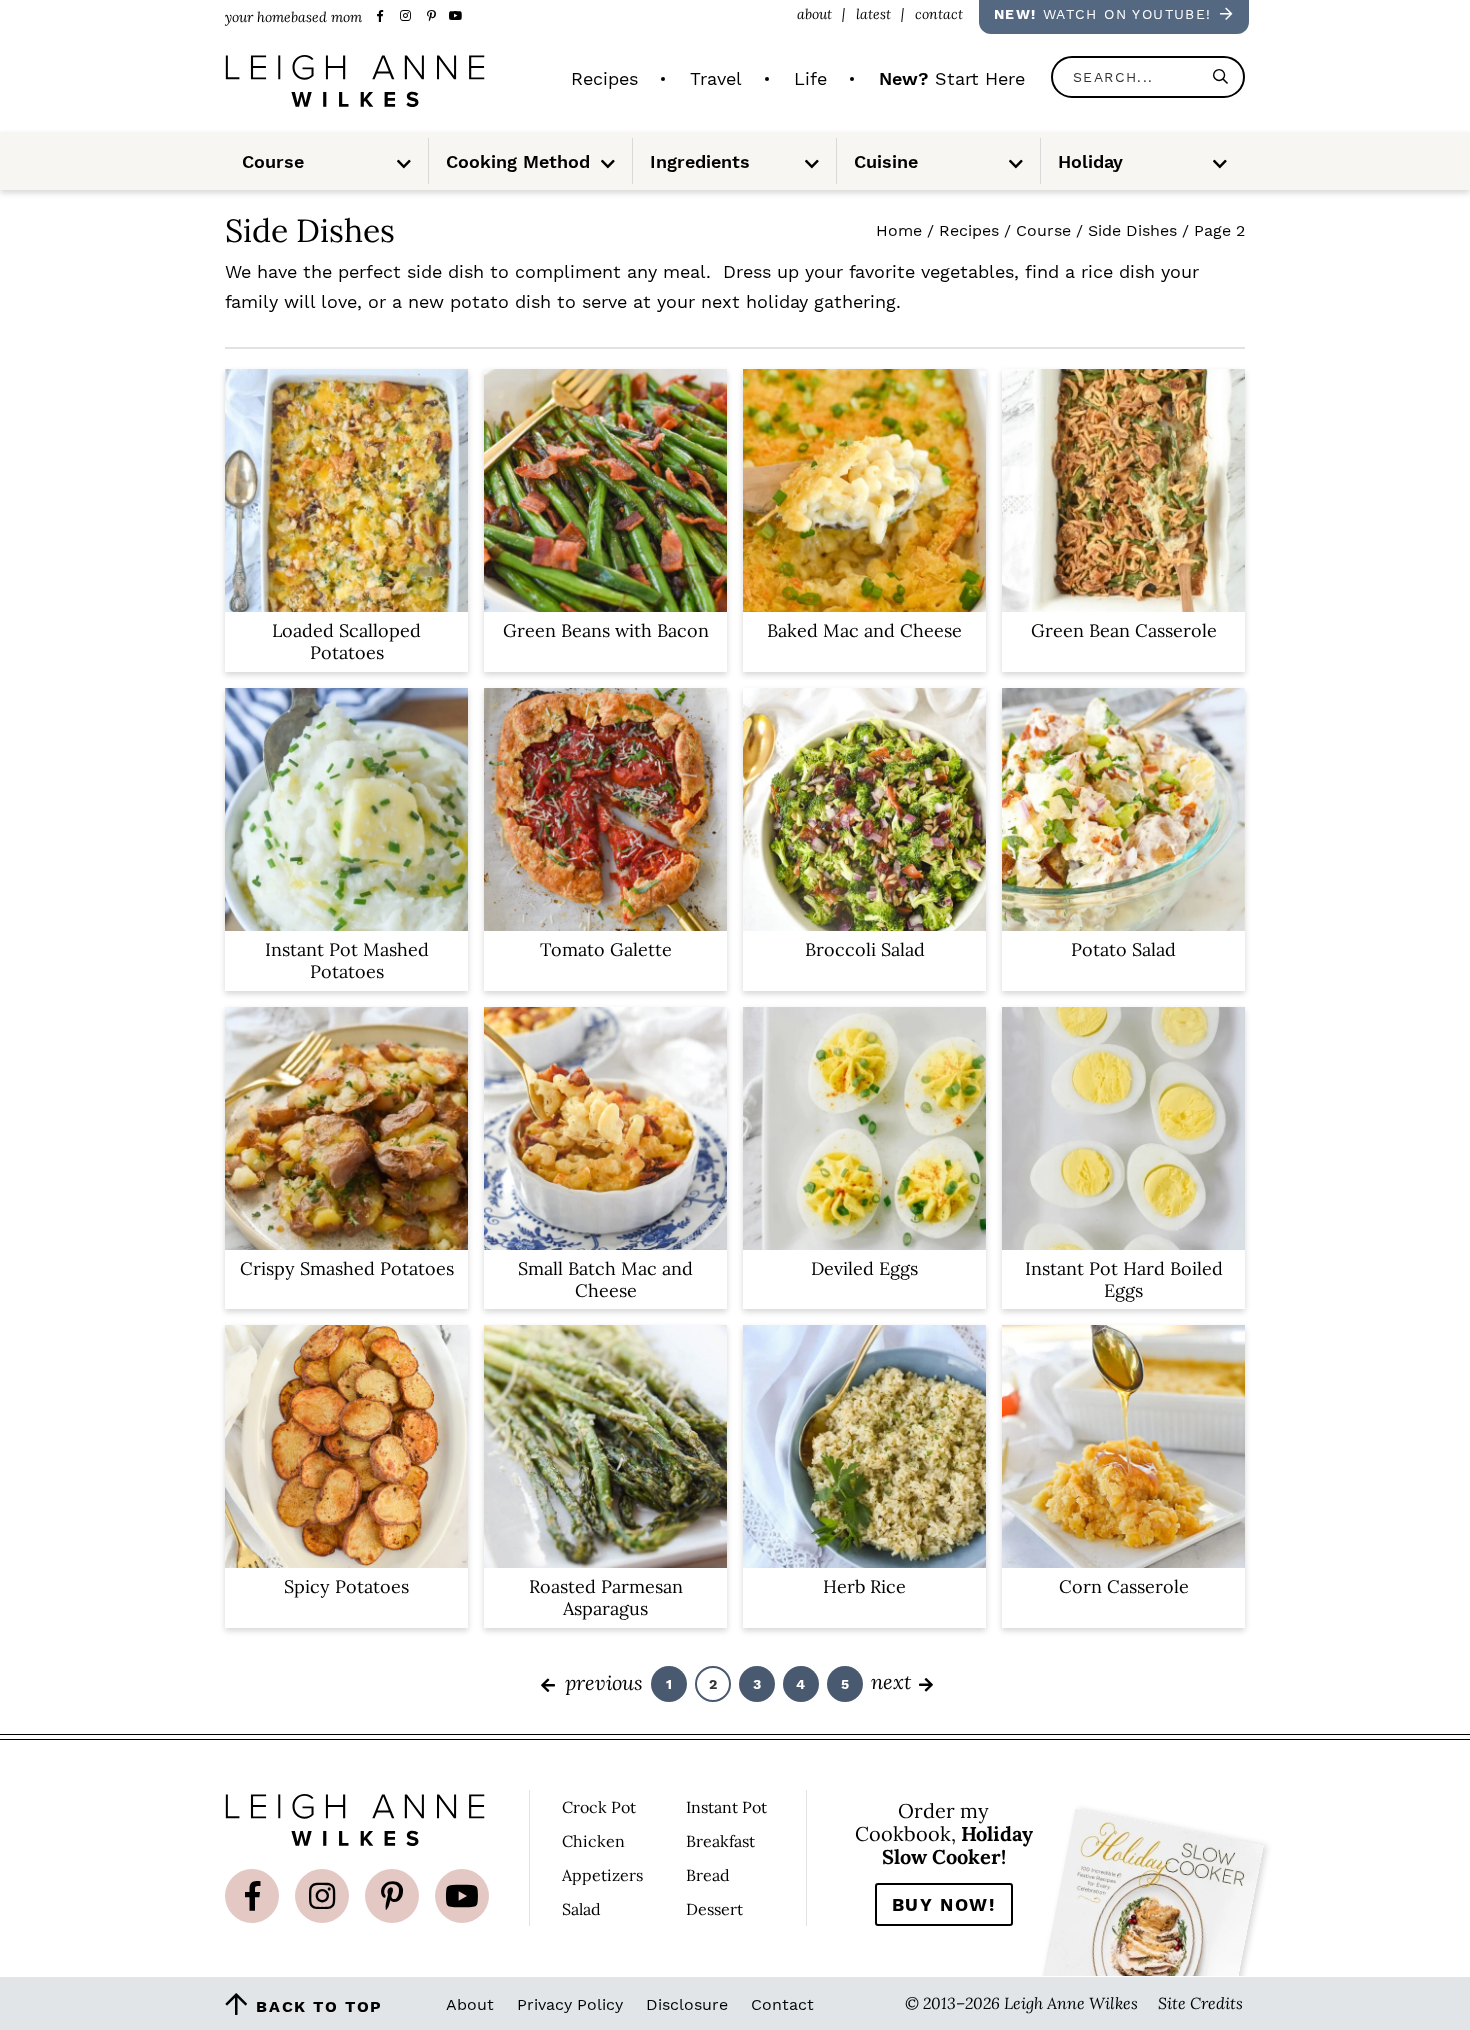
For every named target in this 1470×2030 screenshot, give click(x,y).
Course (1043, 230)
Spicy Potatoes (346, 1586)
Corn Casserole (1124, 1586)
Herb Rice (864, 1586)
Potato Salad (1123, 949)
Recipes (969, 230)
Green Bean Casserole (1124, 630)
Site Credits (1200, 2002)
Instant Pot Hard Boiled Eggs (1124, 1279)
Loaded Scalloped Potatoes (346, 641)
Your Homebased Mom (355, 81)
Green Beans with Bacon (606, 630)
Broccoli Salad (865, 949)
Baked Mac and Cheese (864, 630)
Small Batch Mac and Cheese (605, 1279)
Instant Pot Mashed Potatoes (347, 960)
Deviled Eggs (864, 1268)
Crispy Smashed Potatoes (347, 1268)
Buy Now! (944, 1904)
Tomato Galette (606, 949)
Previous (603, 1682)
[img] (252, 1896)
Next (891, 1681)
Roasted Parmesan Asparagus (606, 1597)
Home (899, 230)
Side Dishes (1132, 230)
